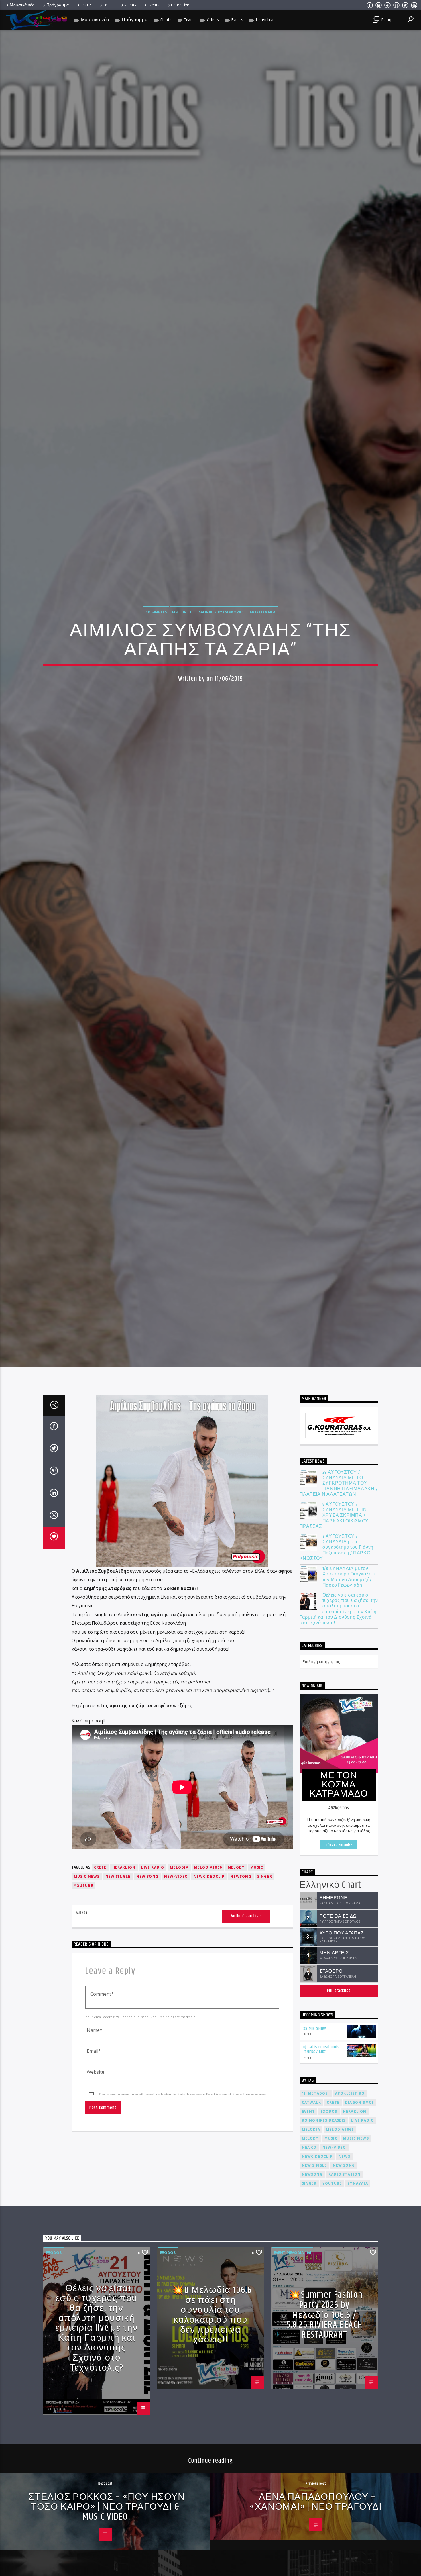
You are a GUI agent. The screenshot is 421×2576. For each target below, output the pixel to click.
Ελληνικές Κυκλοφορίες (221, 644)
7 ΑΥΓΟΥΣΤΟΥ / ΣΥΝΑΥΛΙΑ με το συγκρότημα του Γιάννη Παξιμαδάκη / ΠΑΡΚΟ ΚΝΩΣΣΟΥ (337, 1616)
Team (108, 5)
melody (236, 1935)
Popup (386, 20)
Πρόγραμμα (58, 5)
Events (154, 5)
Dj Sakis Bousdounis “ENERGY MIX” (321, 2118)
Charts (86, 5)
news (344, 2224)
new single (118, 1944)
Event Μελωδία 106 (292, 2320)
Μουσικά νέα (22, 5)
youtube (83, 1953)
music (257, 1935)
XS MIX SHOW (315, 2096)
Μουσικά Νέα (263, 644)
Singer (265, 1944)
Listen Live (180, 5)
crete (100, 1935)
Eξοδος (54, 2320)
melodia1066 (208, 1935)
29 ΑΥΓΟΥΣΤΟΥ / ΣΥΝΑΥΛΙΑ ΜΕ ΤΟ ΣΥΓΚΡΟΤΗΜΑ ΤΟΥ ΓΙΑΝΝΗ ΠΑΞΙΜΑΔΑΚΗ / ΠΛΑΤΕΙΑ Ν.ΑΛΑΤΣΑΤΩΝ (339, 1551)
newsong (241, 1944)
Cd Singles (156, 644)
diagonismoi (359, 2170)
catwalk (311, 2170)
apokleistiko (350, 2161)
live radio (153, 1935)
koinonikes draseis (324, 2188)
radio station (345, 2242)
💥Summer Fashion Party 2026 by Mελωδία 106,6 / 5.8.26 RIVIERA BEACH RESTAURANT (325, 2383)
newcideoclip (209, 1944)
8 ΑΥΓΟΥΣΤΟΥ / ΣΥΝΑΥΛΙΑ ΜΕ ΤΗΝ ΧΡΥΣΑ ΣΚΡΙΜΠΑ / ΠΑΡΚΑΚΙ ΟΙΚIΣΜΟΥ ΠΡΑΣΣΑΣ (334, 1583)
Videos (130, 5)
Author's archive (246, 1984)
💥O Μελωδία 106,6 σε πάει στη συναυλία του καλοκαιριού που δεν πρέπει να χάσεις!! (212, 2383)
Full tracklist (339, 2059)
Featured (182, 644)
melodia (179, 1935)
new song (147, 1944)
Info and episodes (339, 1913)
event (308, 2179)
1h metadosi (316, 2161)
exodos (329, 2179)
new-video (176, 1944)
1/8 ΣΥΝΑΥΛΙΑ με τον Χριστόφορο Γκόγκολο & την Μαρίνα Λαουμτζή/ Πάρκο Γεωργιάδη (349, 1645)
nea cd (309, 2215)
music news (87, 1944)
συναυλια (358, 2251)
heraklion (124, 1935)
